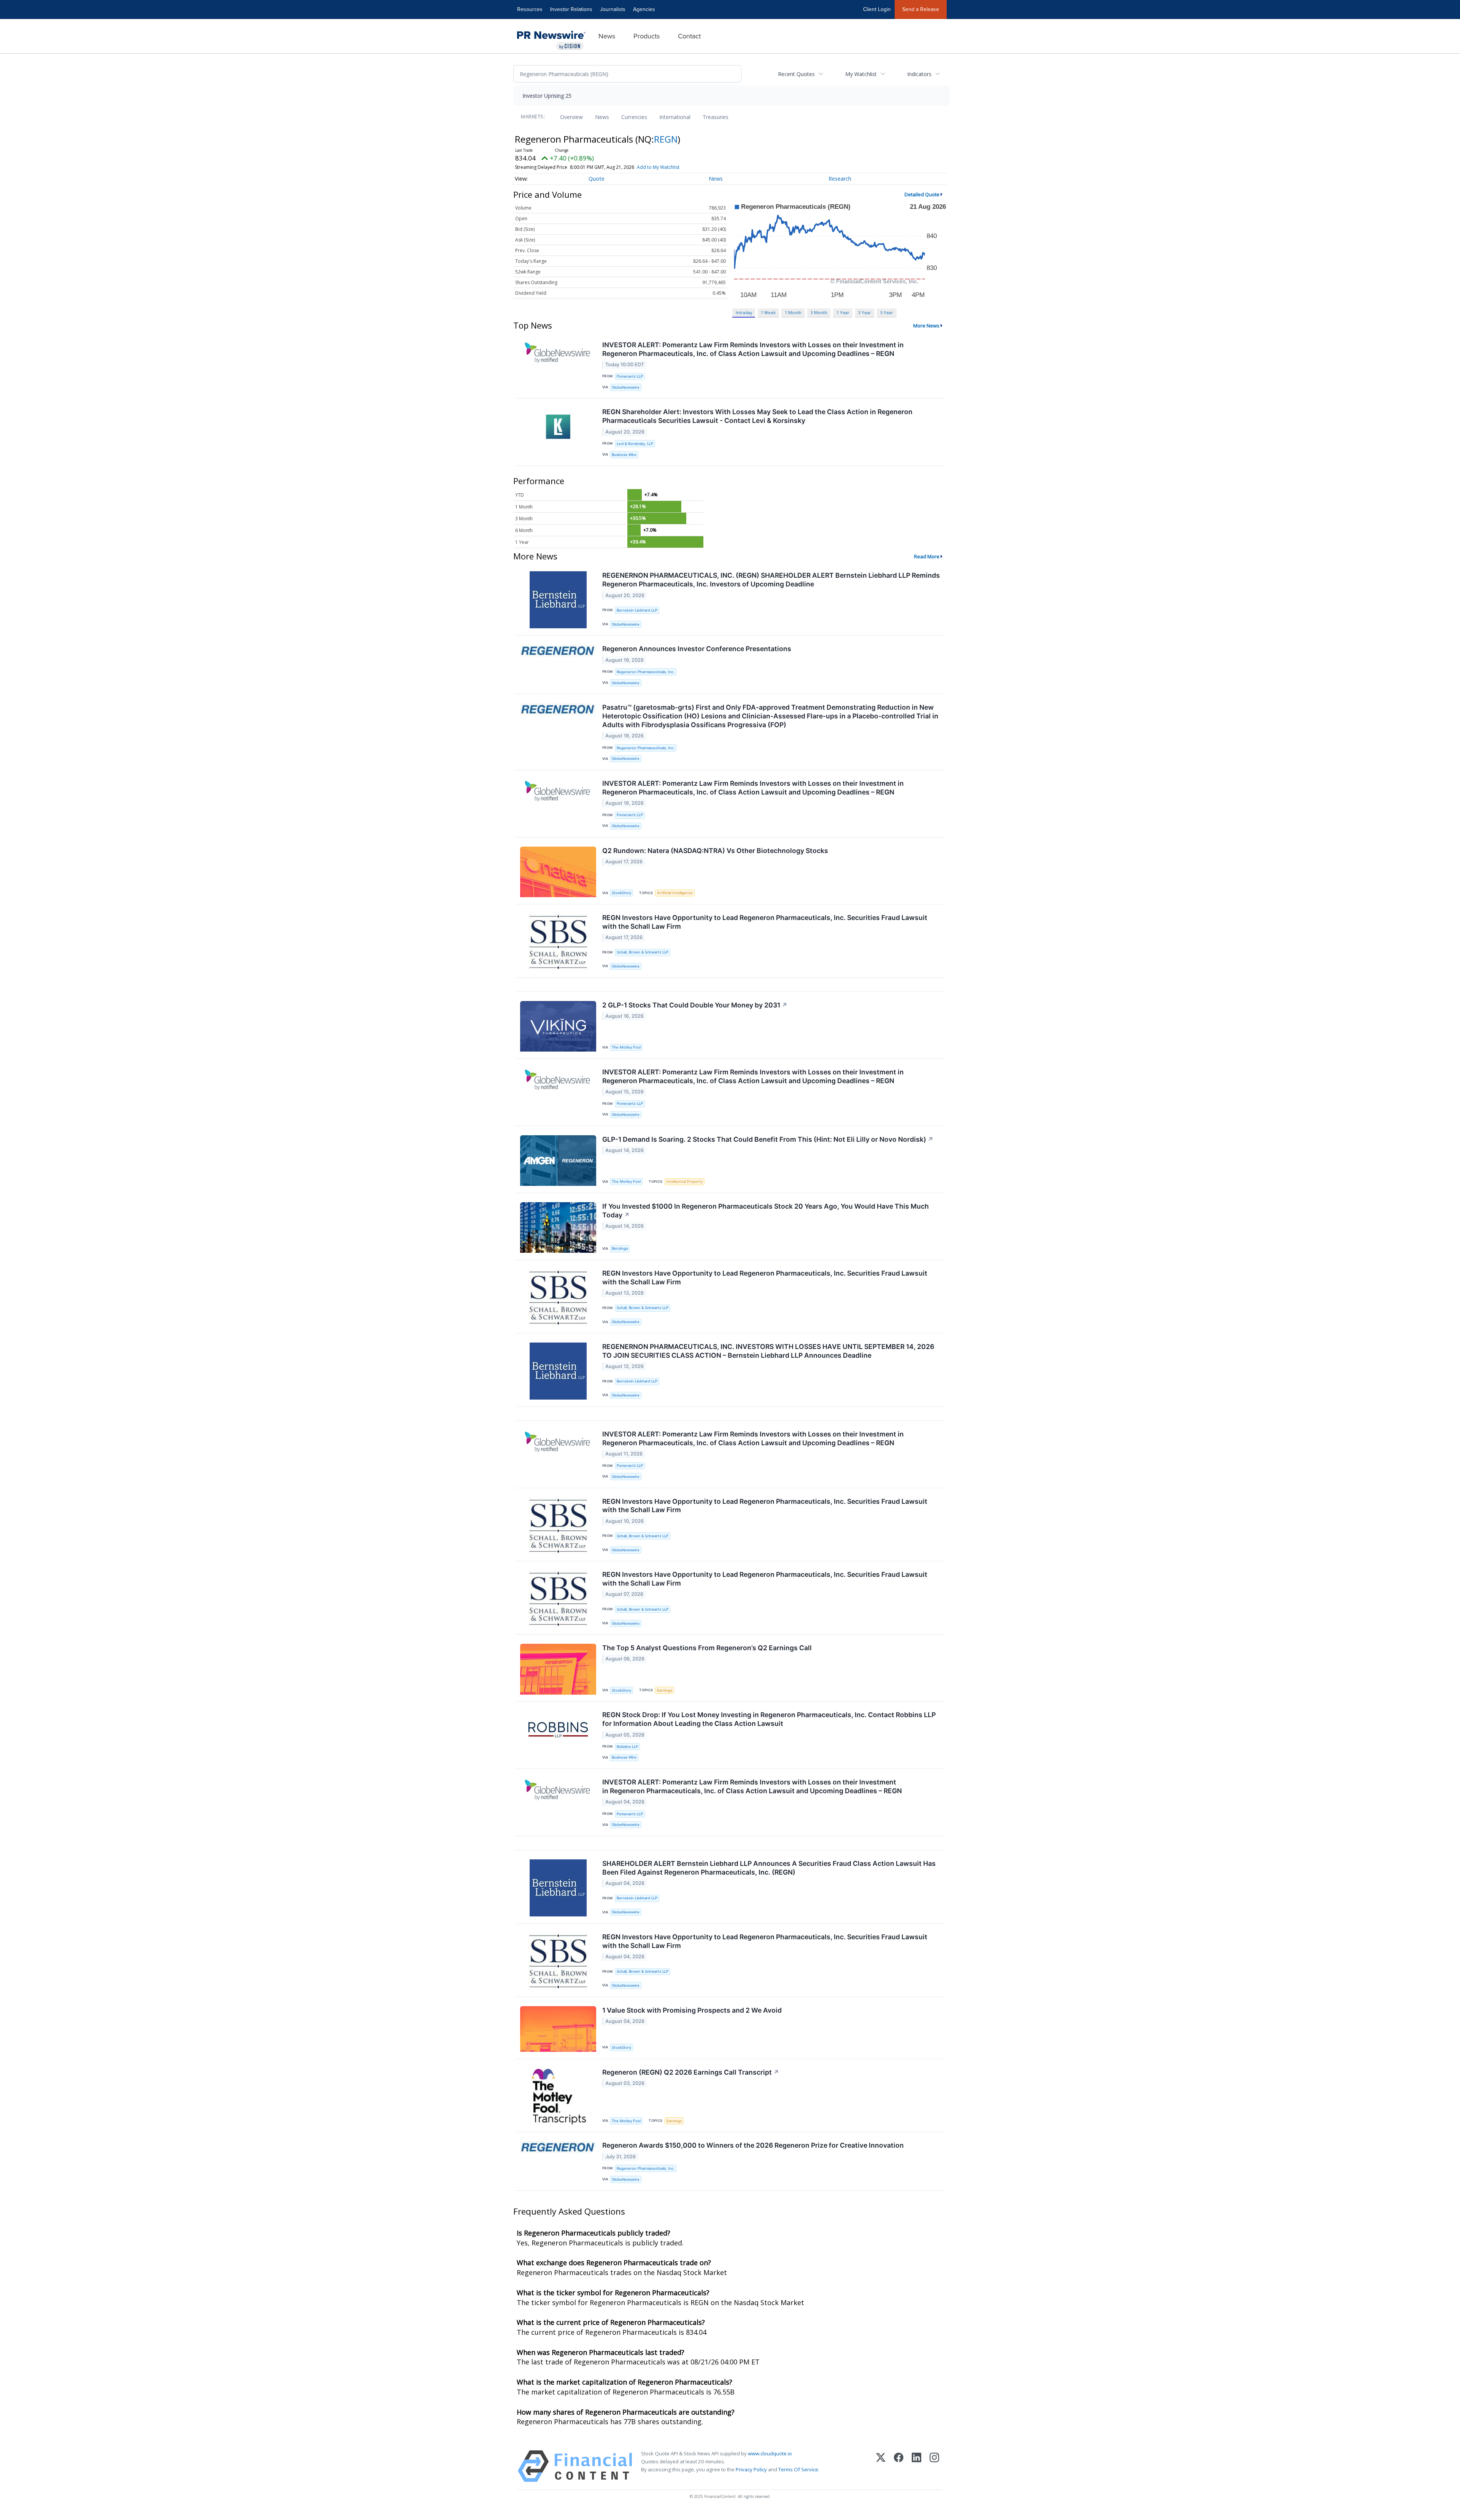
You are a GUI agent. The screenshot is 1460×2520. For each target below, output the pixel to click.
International (675, 117)
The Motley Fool (626, 1047)
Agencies (644, 9)
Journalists (613, 9)
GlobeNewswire (626, 387)
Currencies (634, 117)
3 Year (865, 312)
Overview (571, 117)
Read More (927, 556)
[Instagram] (934, 2466)
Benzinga (620, 1248)
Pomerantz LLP (630, 376)
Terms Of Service (798, 2469)
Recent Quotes (796, 74)
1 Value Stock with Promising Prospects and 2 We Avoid (692, 2010)
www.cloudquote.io (770, 2453)
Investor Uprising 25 (547, 96)
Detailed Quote (922, 194)
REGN (666, 139)
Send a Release (921, 9)
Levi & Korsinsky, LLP (635, 444)
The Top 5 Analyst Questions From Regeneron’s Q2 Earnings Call (707, 1648)
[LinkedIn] (916, 2466)
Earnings (665, 1690)
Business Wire (624, 455)
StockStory (621, 893)
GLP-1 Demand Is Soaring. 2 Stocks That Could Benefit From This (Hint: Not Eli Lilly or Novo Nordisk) (768, 1139)
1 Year (843, 312)
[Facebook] (899, 2466)
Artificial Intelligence (675, 893)
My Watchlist (861, 74)
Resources (530, 9)
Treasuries (716, 117)
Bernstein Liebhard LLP (637, 610)
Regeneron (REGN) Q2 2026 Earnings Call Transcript (691, 2072)
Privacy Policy (751, 2469)
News (607, 36)
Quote (597, 179)
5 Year (887, 312)
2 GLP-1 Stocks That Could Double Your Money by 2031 (695, 1005)
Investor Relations (571, 9)
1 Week (768, 312)
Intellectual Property (685, 1181)
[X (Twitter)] (881, 2466)
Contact (689, 36)
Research (840, 179)
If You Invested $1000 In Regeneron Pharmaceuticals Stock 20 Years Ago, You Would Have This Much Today (766, 1211)
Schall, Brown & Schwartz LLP (643, 952)
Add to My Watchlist (658, 167)
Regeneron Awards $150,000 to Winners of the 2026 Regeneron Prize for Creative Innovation (753, 2145)
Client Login (877, 9)
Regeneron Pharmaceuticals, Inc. (646, 672)
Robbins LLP (627, 1747)
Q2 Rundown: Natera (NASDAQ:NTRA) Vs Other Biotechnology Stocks (715, 851)
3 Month (819, 312)
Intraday (744, 312)
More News (926, 326)
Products (647, 36)
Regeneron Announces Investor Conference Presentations (697, 649)
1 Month (793, 312)
